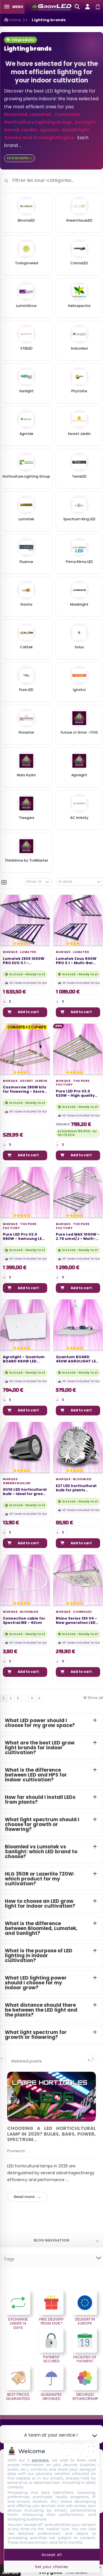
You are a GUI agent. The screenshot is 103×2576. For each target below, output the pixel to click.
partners (40, 2460)
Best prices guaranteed (18, 2397)
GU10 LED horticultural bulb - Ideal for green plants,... (25, 1492)
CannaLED (82, 1612)
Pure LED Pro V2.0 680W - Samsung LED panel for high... (24, 1237)
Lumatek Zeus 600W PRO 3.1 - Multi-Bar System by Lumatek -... (76, 961)
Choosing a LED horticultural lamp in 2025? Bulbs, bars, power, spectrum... (51, 2134)
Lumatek (28, 952)
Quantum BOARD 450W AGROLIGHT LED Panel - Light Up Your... (77, 1359)
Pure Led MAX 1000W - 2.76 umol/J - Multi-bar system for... (78, 1237)
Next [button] (93, 2058)
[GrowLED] (51, 7)
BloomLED (82, 1479)
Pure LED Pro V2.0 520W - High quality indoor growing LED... (77, 1094)
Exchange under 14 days (18, 2323)
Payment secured (51, 2359)
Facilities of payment (85, 2359)
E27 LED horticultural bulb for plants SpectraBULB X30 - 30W (76, 1488)
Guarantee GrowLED (51, 2397)
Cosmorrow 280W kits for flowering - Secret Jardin (25, 1090)
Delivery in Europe (85, 2321)
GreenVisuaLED (17, 1483)
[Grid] (4, 883)
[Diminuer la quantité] (4, 1002)
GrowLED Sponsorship (85, 2397)
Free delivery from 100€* (51, 2321)
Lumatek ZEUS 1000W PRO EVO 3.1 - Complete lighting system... (24, 961)
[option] (51, 2137)
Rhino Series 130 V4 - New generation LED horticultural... (76, 1621)
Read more (24, 2197)
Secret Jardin (33, 1081)
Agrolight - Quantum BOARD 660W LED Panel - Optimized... (24, 1359)
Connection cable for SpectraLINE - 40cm (24, 1621)
